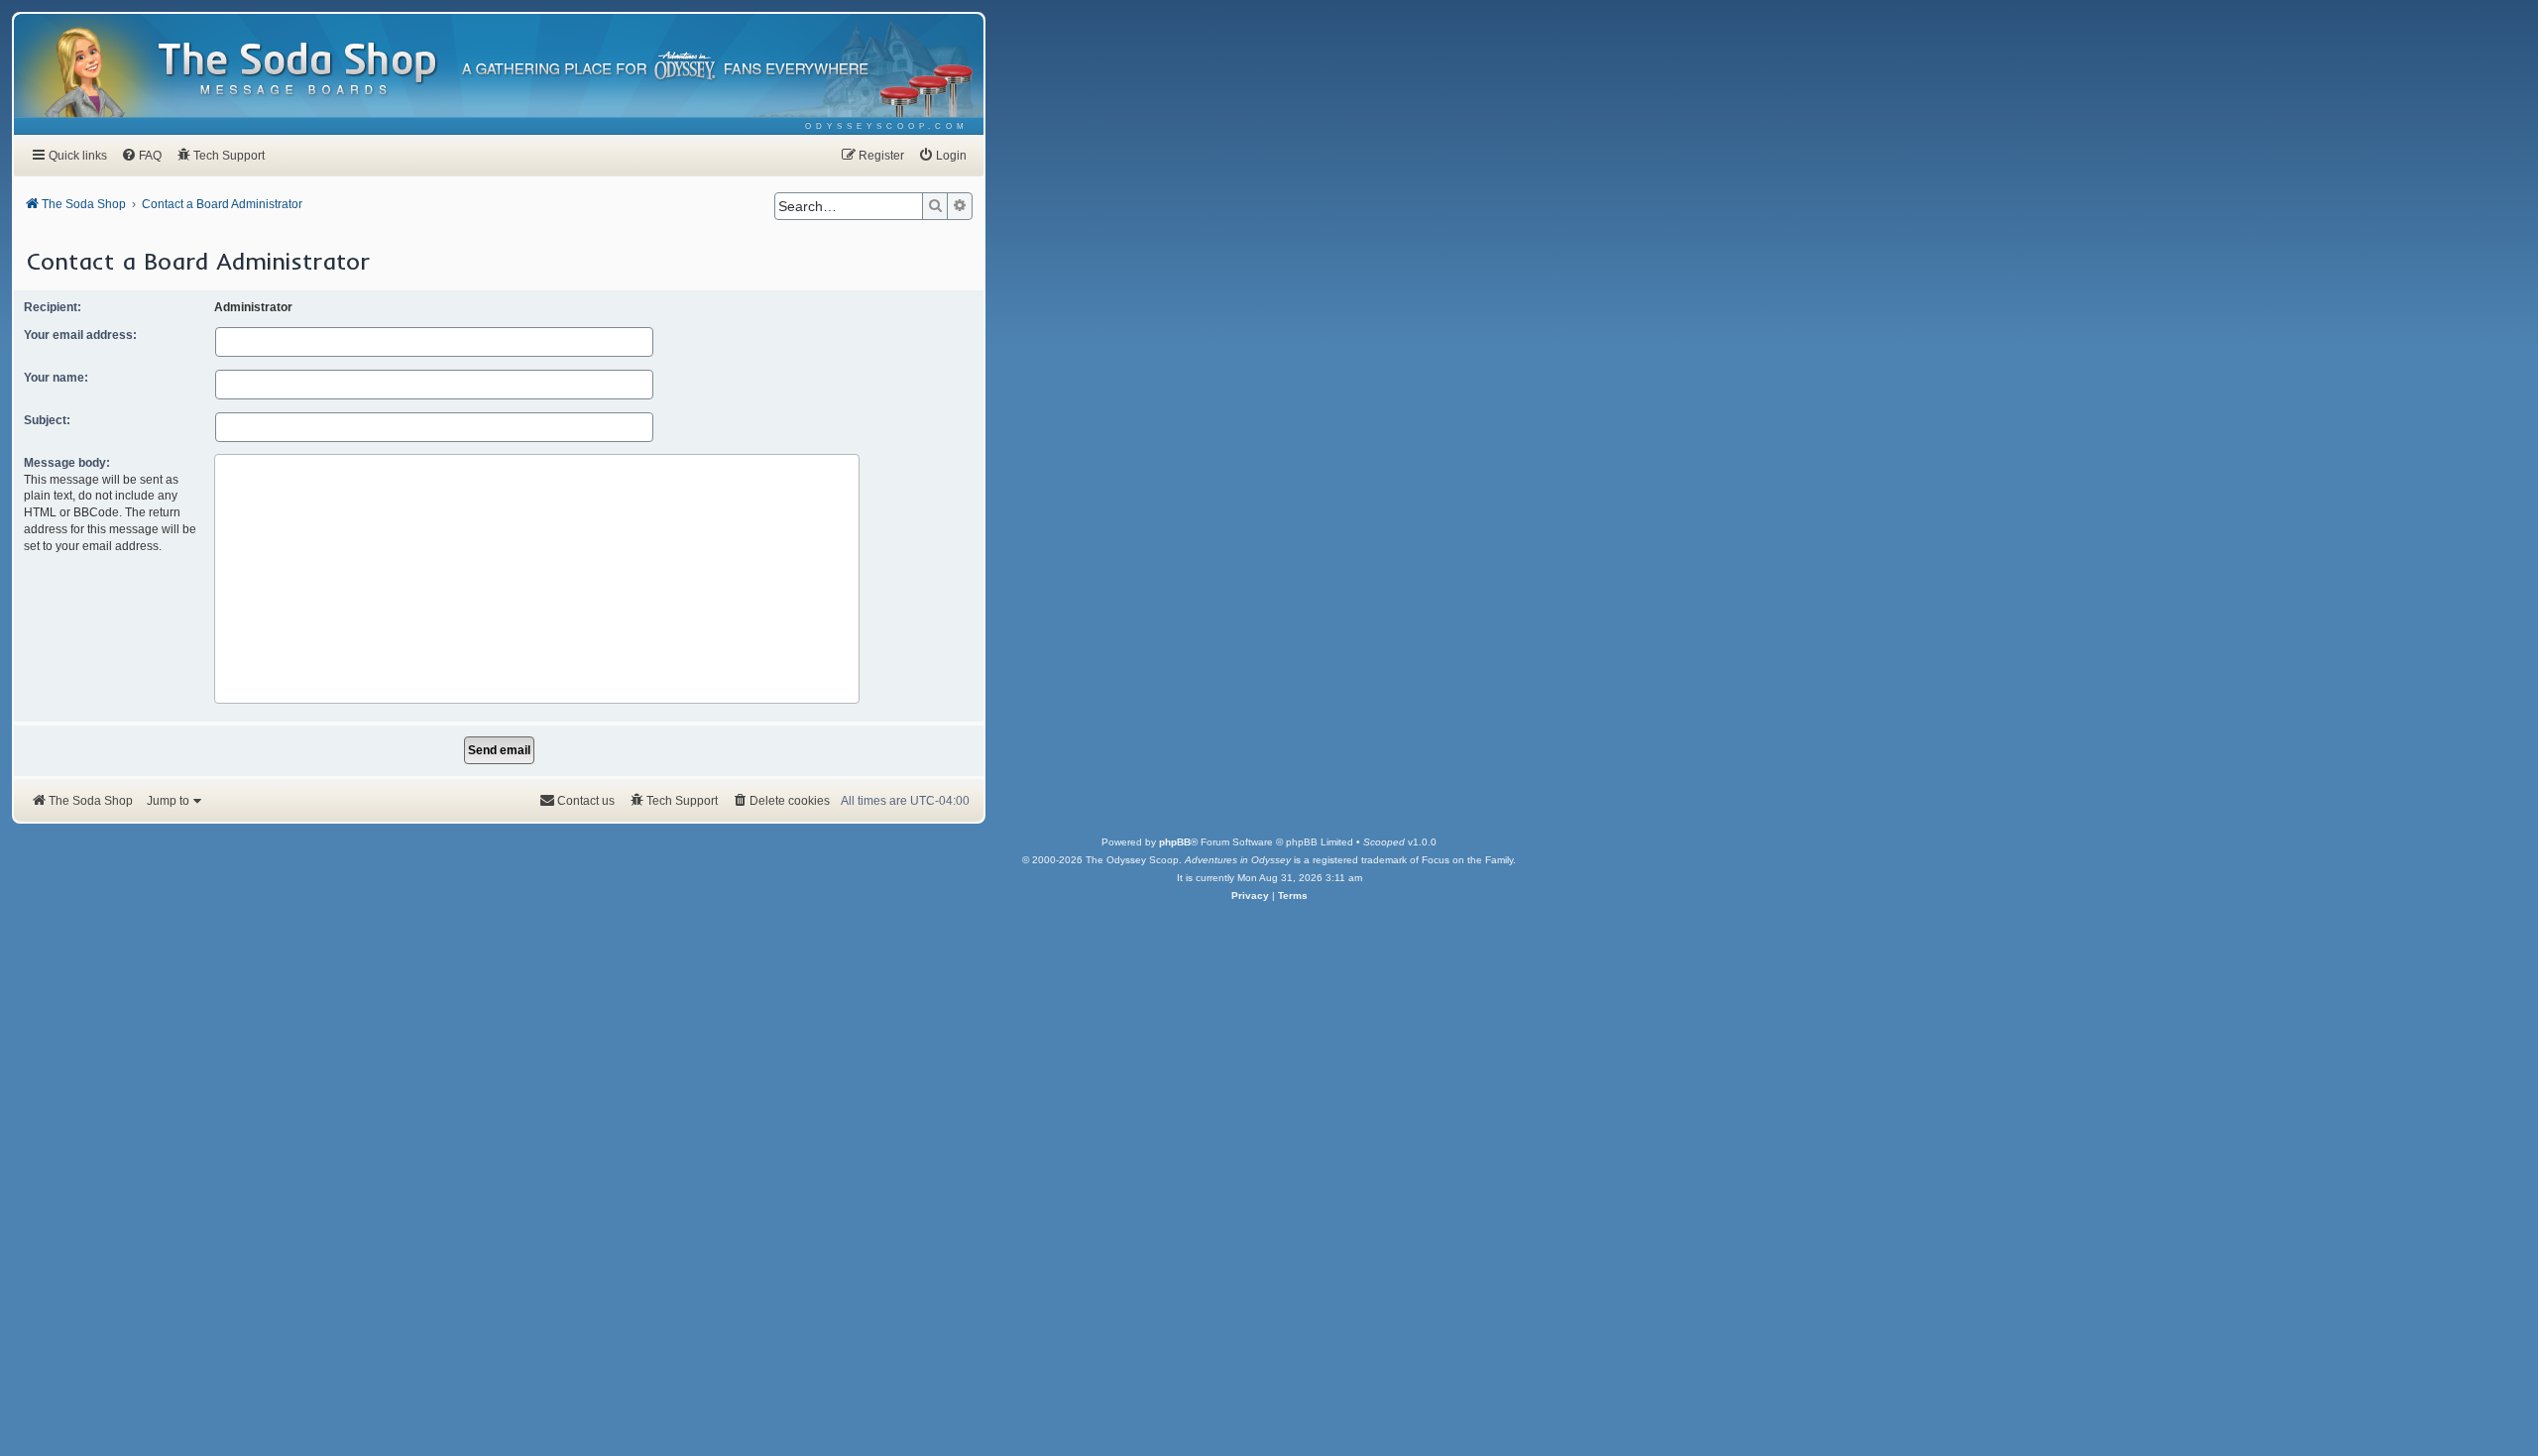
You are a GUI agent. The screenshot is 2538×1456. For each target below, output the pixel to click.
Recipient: (53, 307)
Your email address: (80, 335)
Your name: (56, 378)
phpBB (1175, 842)
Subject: (47, 420)
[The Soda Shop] (298, 70)
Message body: (67, 463)
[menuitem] (887, 126)
